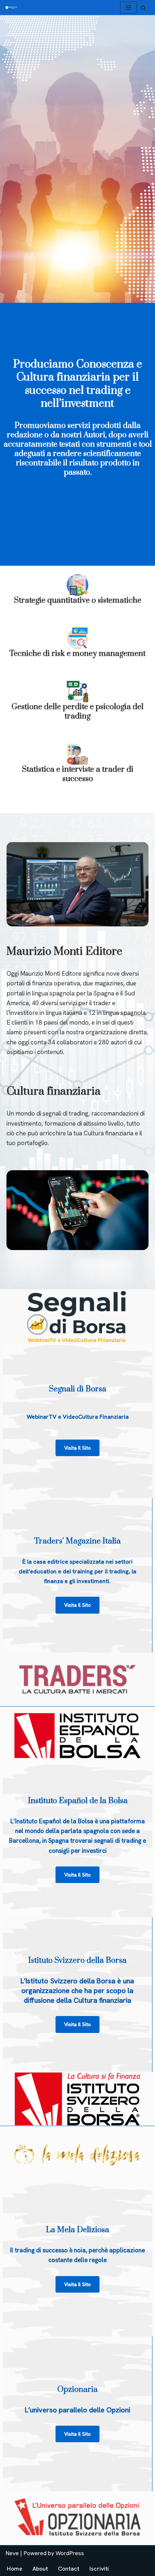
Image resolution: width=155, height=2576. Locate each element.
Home (15, 2569)
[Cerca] (143, 8)
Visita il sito (77, 1605)
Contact (69, 2569)
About (40, 2569)
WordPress (70, 2553)
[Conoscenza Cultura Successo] (11, 8)
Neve (12, 2553)
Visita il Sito (77, 1448)
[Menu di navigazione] (129, 8)
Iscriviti (99, 2569)
